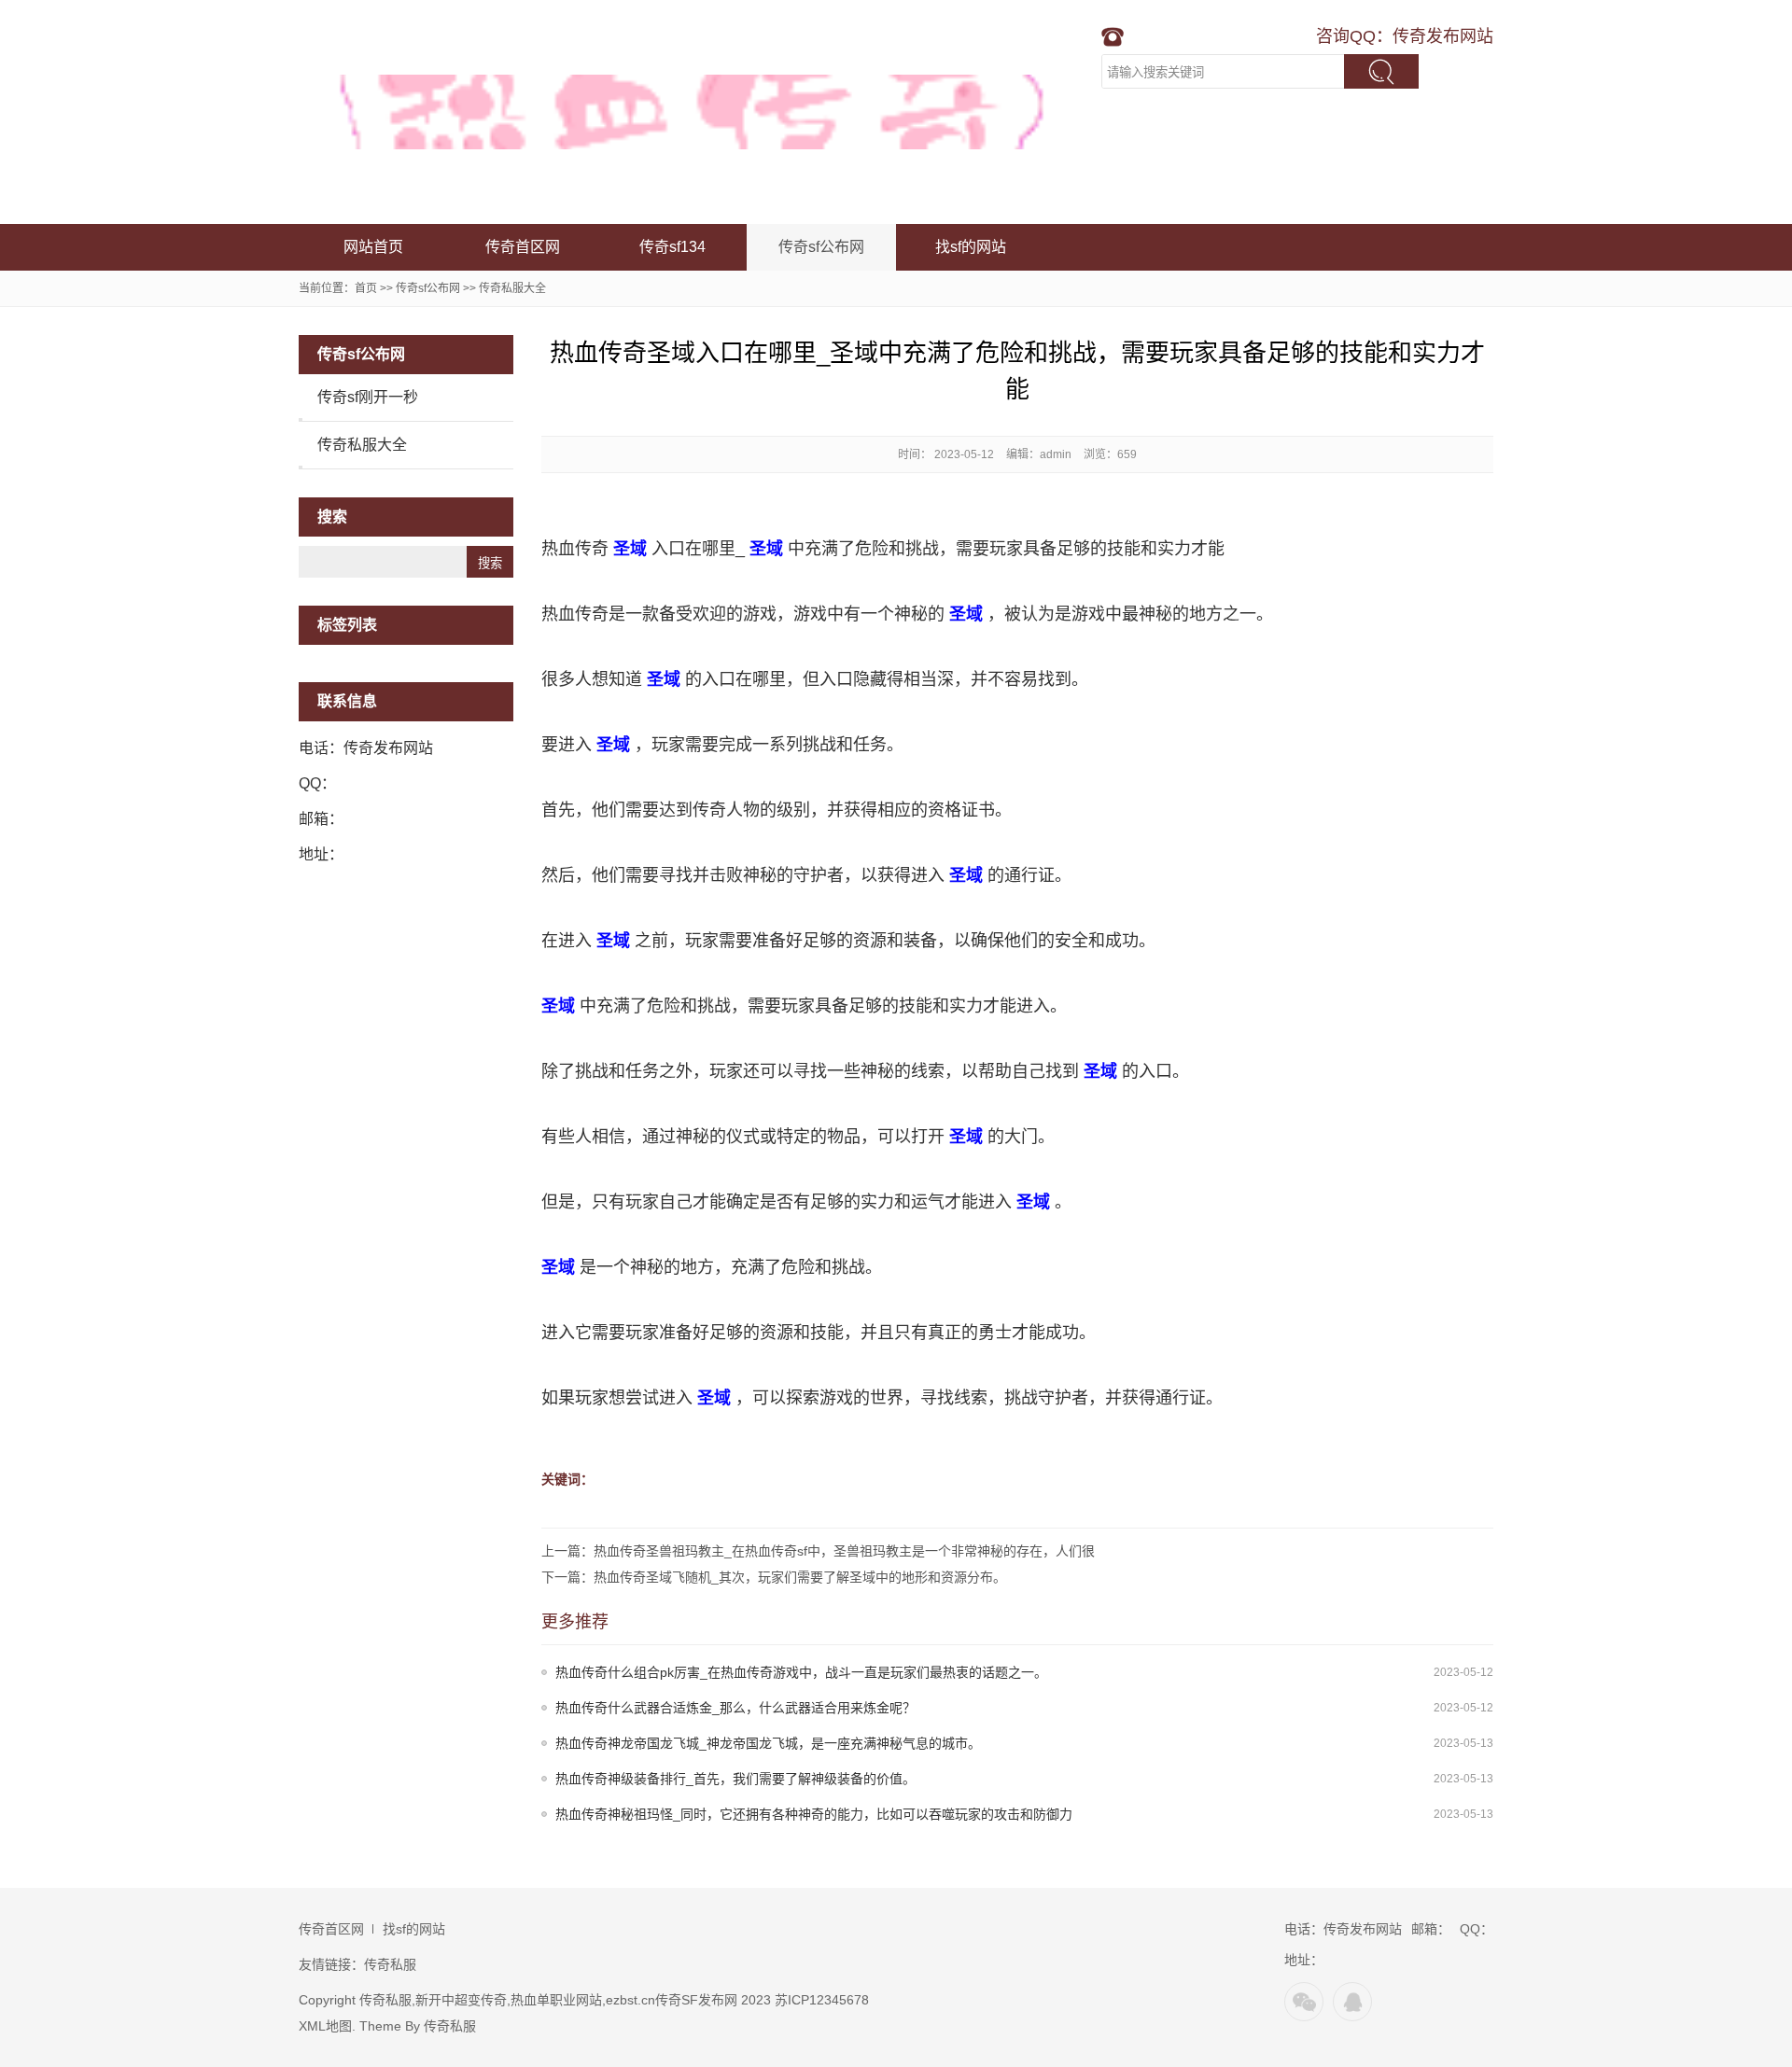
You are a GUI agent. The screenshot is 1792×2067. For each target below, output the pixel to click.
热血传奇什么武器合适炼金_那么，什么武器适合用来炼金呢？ (735, 1708)
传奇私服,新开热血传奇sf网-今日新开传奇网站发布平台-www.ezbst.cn (695, 112)
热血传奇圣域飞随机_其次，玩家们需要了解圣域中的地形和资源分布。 (800, 1577)
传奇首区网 (523, 247)
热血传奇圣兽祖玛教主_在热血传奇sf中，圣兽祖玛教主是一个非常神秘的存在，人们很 (844, 1551)
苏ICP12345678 (822, 2000)
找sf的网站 (971, 247)
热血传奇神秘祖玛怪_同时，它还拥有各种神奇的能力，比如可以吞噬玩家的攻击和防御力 (814, 1814)
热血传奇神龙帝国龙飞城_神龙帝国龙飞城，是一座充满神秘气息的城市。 (768, 1743)
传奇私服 (390, 1964)
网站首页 (373, 247)
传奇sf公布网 (821, 247)
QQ (1352, 2002)
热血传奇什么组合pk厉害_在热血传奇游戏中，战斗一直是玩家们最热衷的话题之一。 (801, 1672)
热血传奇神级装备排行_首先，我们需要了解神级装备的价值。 (735, 1779)
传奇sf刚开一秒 (368, 397)
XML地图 (325, 2026)
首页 (366, 288)
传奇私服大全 (512, 288)
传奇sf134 (672, 247)
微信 (1304, 2002)
